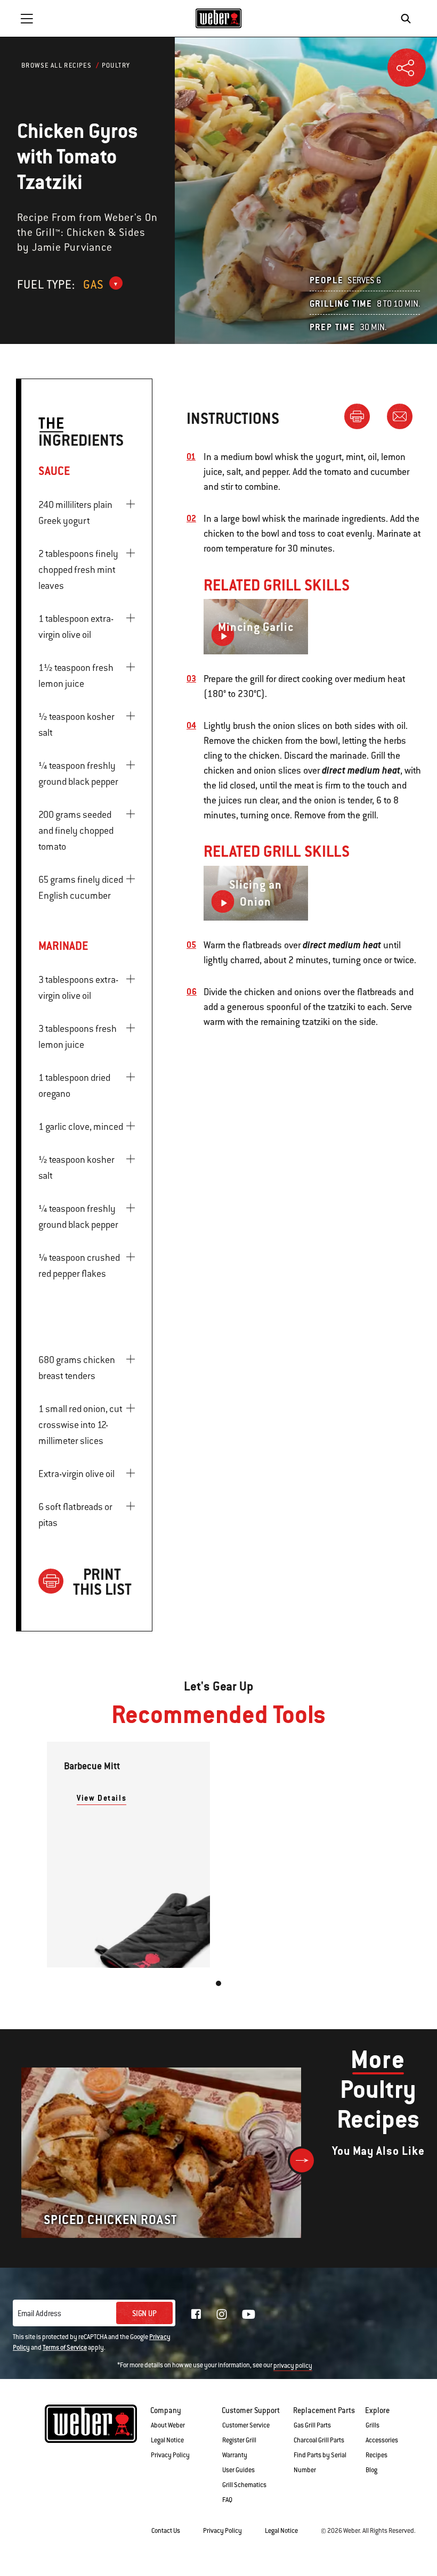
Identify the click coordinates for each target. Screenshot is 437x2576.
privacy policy (293, 2366)
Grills (373, 2425)
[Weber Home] (219, 18)
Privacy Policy (170, 2455)
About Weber (168, 2425)
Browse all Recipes (56, 65)
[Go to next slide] (302, 2160)
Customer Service (246, 2425)
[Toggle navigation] (27, 19)
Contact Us (166, 2531)
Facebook (196, 2314)
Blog (371, 2470)
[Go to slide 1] (218, 1983)
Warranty (235, 2455)
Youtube (249, 2314)
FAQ (227, 2500)
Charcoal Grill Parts (319, 2440)
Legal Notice (167, 2440)
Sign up (144, 2314)
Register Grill (239, 2440)
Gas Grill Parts (312, 2425)
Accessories (382, 2440)
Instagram (222, 2314)
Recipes (377, 2455)
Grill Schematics (244, 2485)
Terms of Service (65, 2348)
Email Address (39, 2314)
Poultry (116, 65)
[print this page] (361, 416)
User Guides (238, 2470)
